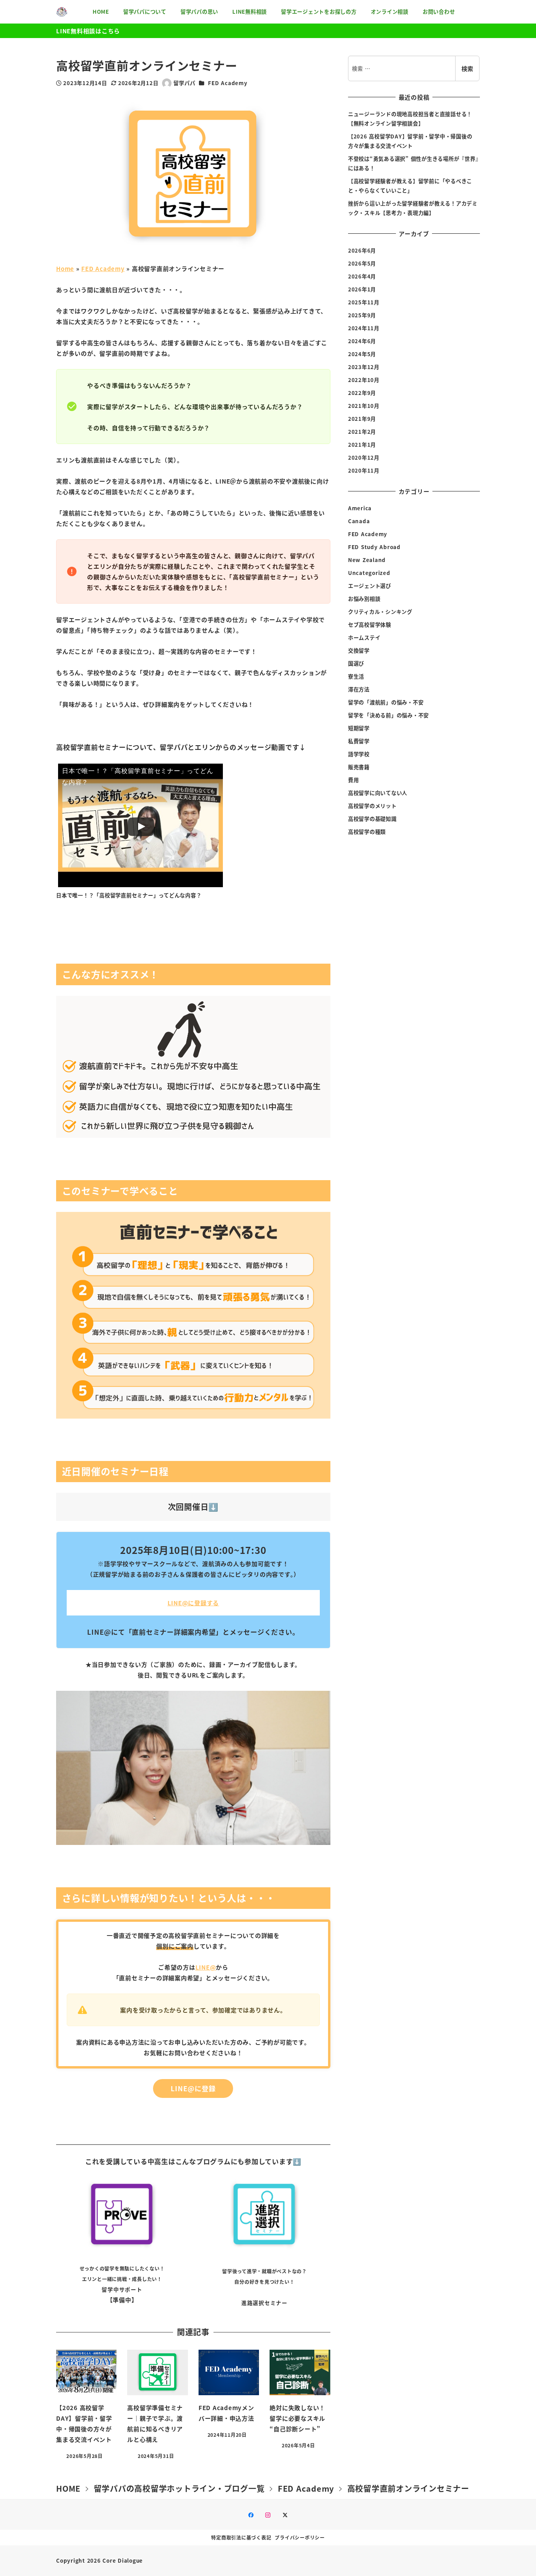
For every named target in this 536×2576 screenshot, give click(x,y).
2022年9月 (362, 393)
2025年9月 (362, 315)
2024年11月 (364, 328)
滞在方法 (359, 689)
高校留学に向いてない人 (378, 792)
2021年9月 (362, 419)
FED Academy (228, 83)
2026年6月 (362, 250)
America (360, 508)
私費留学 (359, 741)
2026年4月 (362, 276)
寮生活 (356, 676)
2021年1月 (362, 445)
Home (65, 268)
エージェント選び (370, 585)
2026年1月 (362, 289)
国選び (356, 663)
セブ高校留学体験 (370, 624)
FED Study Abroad (374, 547)
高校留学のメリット (372, 805)
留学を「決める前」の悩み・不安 (388, 715)
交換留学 (359, 650)
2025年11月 (364, 302)
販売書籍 (359, 767)
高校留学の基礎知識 (372, 818)
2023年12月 (364, 367)
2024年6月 (362, 341)
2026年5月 (362, 263)
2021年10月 (364, 406)
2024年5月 (362, 354)
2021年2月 (362, 432)
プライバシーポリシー (300, 2537)
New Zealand (367, 559)
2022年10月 (364, 380)
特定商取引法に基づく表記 (241, 2537)
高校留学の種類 (367, 831)
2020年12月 (364, 458)
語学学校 (359, 754)
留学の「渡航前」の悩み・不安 (386, 702)
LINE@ (206, 1967)
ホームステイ (364, 637)
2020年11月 (364, 470)
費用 (354, 780)
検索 (467, 68)
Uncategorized (369, 572)
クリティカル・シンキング (380, 611)
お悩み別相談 (364, 598)
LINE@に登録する (193, 1603)
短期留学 (359, 728)
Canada (359, 521)
